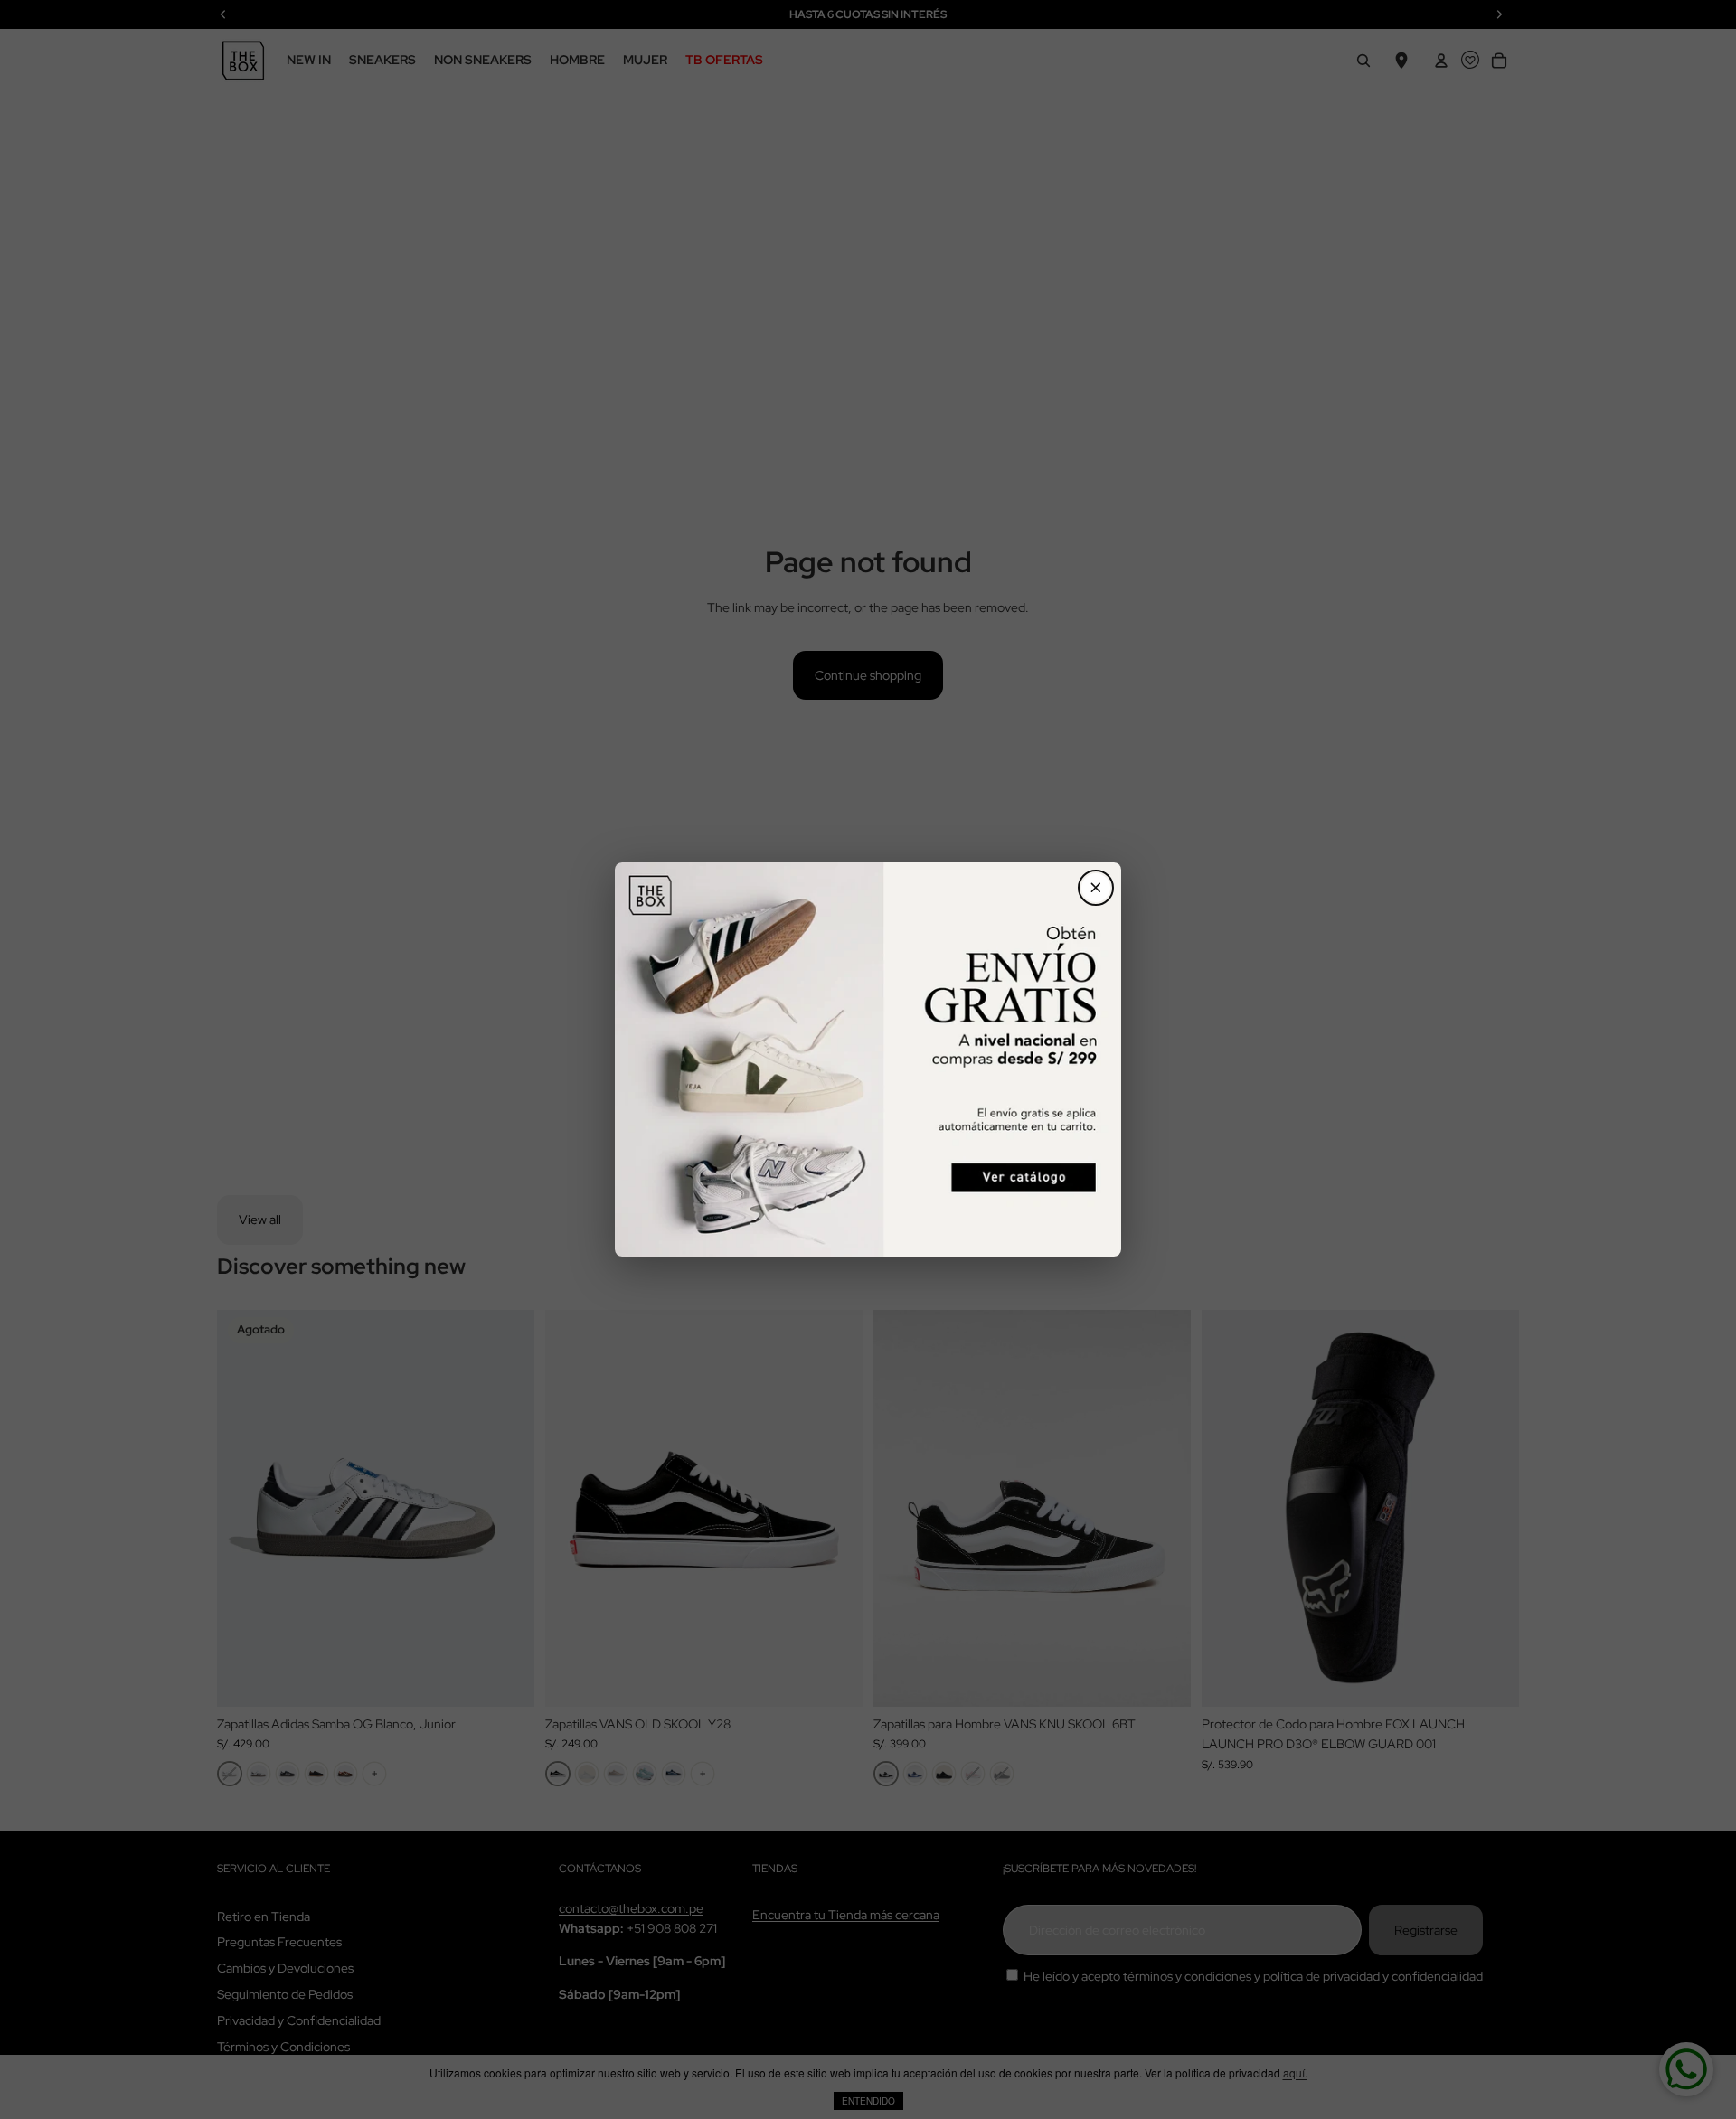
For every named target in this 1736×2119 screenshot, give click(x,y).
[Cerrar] (1096, 888)
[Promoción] (868, 1059)
